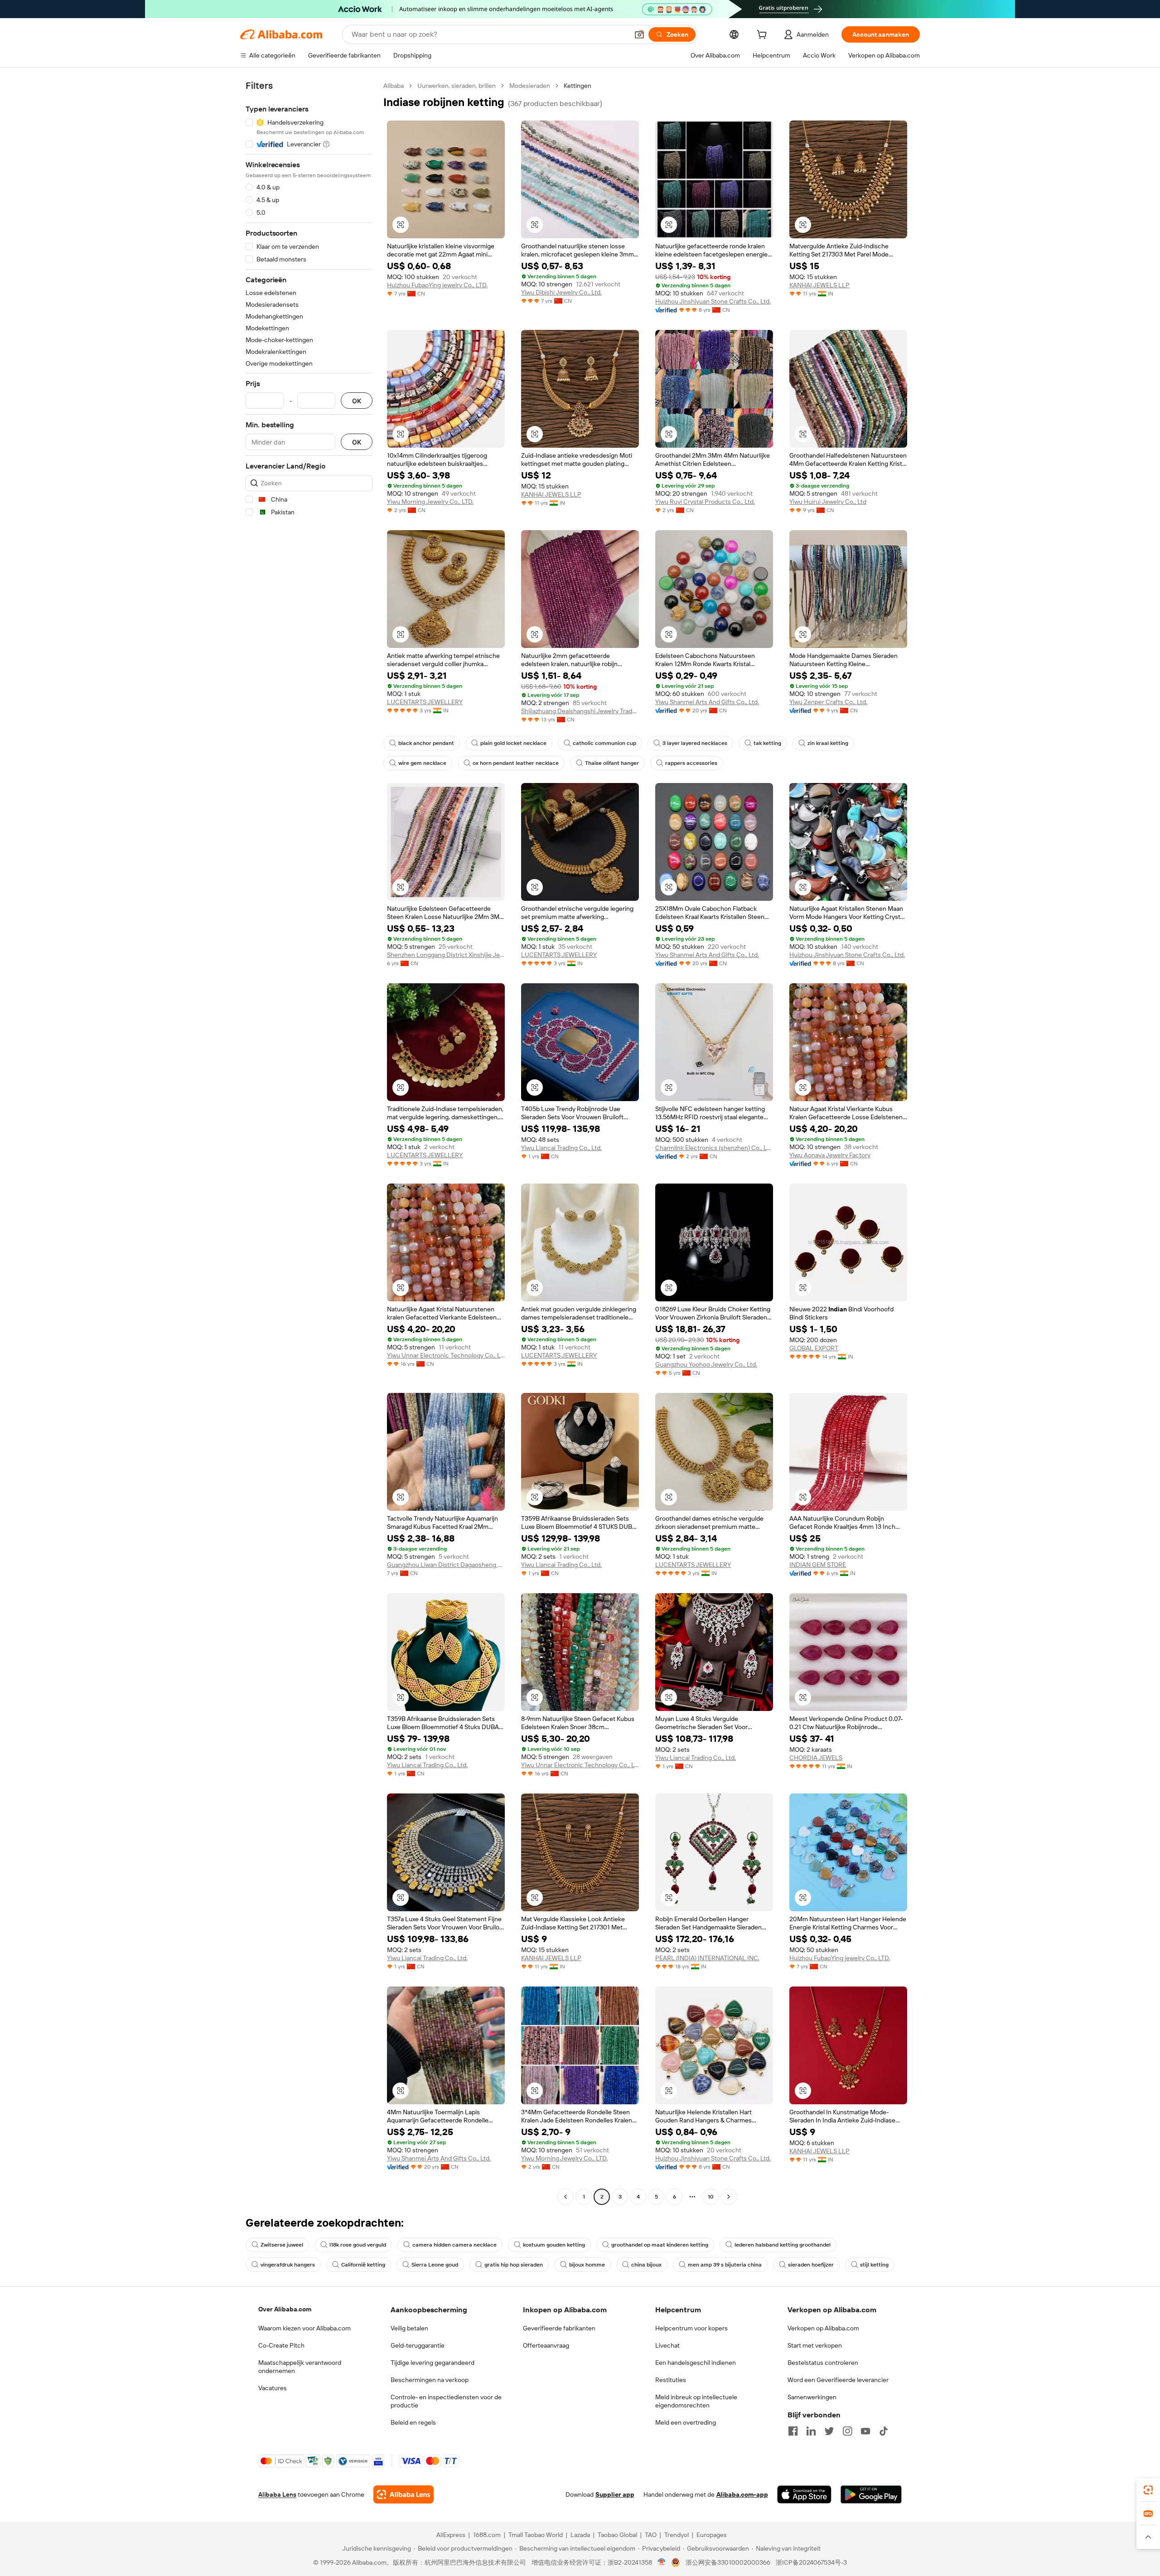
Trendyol (677, 2535)
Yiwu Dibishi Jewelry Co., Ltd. (561, 292)
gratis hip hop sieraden (514, 2265)
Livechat (667, 2345)
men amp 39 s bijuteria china (725, 2265)
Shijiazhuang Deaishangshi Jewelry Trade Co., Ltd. (580, 711)
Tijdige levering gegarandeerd (433, 2363)
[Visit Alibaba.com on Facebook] (793, 2431)
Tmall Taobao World (536, 2535)
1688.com (487, 2535)
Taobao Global (617, 2535)
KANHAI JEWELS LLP (819, 285)
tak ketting (767, 743)
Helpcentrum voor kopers (691, 2328)
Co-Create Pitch (281, 2345)
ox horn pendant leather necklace (516, 763)
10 (711, 2197)
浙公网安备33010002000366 (728, 2562)
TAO (651, 2535)
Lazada (580, 2535)
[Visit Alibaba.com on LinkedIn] (811, 2431)
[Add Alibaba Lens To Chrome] (404, 2494)
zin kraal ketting (828, 743)
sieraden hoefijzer (811, 2265)
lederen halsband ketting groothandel (783, 2245)
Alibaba (394, 86)
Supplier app (615, 2494)
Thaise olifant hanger (612, 763)
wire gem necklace (422, 763)
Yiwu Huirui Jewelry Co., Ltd (828, 502)
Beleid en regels (413, 2422)
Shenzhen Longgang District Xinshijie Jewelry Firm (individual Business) (446, 955)
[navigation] (309, 1142)
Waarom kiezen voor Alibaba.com (304, 2328)
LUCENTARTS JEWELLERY (425, 702)
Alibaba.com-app (742, 2494)
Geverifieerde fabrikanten (559, 2328)
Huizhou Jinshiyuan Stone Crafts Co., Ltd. (713, 301)
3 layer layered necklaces (695, 743)
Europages (712, 2535)
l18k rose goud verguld (358, 2245)
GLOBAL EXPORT (814, 1348)
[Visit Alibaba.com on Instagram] (847, 2431)
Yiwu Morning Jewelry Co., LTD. (430, 502)
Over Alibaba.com (285, 2309)
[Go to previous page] (565, 2197)
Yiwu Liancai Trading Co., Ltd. (561, 1148)
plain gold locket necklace (513, 743)
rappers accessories (691, 763)
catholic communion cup (604, 743)
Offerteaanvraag (546, 2345)
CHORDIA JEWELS (816, 1758)
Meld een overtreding (686, 2422)
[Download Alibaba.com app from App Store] (804, 2494)
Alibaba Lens (277, 2494)
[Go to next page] (729, 2197)
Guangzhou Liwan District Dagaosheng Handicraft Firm (446, 1565)
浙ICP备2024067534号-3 (811, 2562)
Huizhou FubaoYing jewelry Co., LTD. (437, 285)
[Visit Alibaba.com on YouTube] (865, 2431)
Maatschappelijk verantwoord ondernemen (300, 2367)
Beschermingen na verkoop (430, 2380)
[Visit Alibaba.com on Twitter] (829, 2431)
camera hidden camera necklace (454, 2245)
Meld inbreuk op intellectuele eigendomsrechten (696, 2401)
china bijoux (646, 2265)
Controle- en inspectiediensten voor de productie (446, 2401)
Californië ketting (363, 2265)
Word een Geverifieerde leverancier (838, 2380)
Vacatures (273, 2388)
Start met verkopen (815, 2345)
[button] (639, 34)
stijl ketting (874, 2265)
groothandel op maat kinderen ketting (660, 2245)
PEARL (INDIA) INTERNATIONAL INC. (707, 1958)
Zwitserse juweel (282, 2245)
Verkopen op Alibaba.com (823, 2328)
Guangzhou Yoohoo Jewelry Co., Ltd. (706, 1364)
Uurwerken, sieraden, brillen (457, 86)
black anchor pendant (426, 743)
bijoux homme (587, 2265)
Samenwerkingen (812, 2397)
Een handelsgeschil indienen (696, 2363)
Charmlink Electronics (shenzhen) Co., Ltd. (714, 1148)
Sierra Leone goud (435, 2265)
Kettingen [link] (578, 86)
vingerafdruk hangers (288, 2265)
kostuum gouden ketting (554, 2245)
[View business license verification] (662, 2562)
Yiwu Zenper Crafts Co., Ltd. (828, 702)
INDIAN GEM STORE (818, 1565)
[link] (1148, 2490)
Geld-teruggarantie (418, 2345)
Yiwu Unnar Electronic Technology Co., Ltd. (446, 1355)
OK (357, 401)
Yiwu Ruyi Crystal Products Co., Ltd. (705, 502)
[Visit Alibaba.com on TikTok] (884, 2431)
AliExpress (451, 2535)
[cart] (764, 36)
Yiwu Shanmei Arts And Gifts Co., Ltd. (707, 702)
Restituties (671, 2380)
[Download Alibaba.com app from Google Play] (871, 2494)
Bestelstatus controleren (823, 2363)
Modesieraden (530, 86)
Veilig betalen (409, 2328)
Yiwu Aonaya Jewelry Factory (830, 1155)
